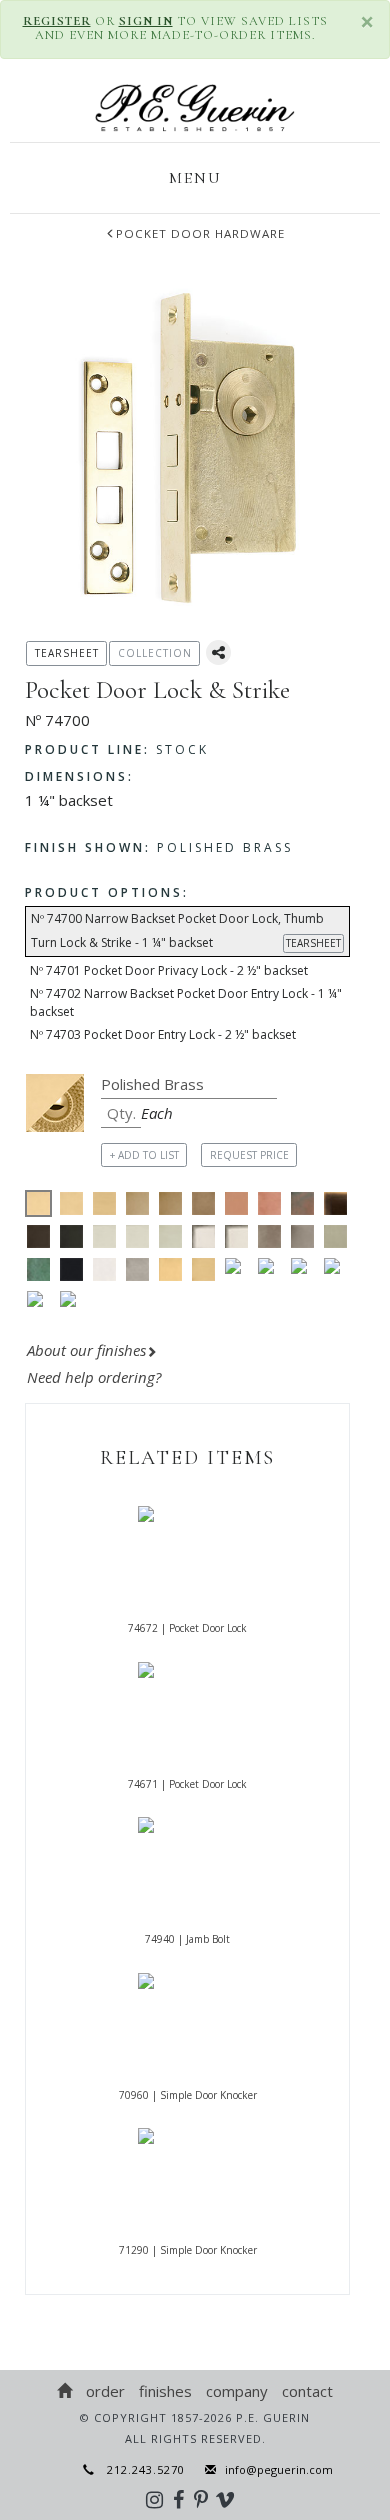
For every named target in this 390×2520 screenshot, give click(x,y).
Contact (307, 2391)
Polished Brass (159, 847)
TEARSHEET (313, 943)
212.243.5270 (140, 2469)
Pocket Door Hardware (200, 233)
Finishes (165, 2391)
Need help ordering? (96, 1377)
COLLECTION (155, 653)
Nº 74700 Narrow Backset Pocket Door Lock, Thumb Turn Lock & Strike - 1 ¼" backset (186, 930)
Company (237, 2391)
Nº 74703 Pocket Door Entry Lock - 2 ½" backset (163, 1034)
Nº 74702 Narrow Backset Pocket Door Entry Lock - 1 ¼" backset (186, 1002)
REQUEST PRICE (249, 1155)
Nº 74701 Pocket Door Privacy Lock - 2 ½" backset (169, 970)
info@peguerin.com (279, 2469)
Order (105, 2391)
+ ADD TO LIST (144, 1155)
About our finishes (86, 1350)
